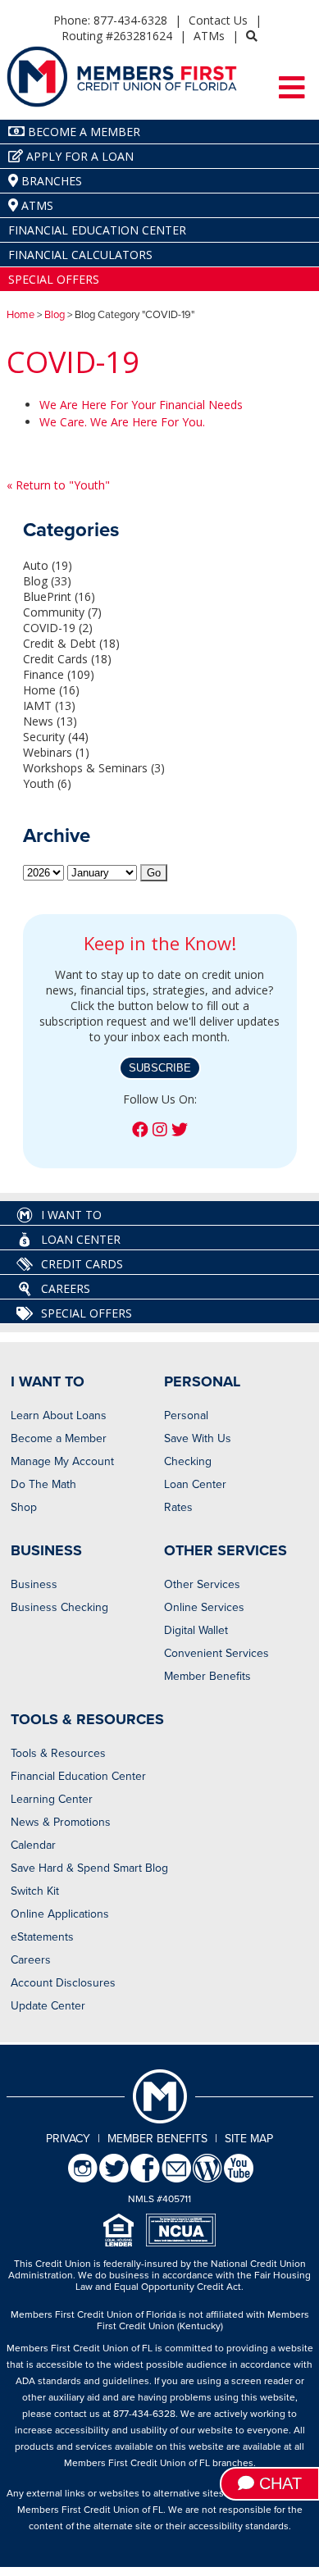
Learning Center (52, 1799)
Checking (188, 1461)
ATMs (209, 36)
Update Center (48, 2006)
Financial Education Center (78, 1776)
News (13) (50, 721)
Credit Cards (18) (67, 659)
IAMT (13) (49, 705)
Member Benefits (207, 1676)
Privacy (68, 2139)
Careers (31, 1960)
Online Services (204, 1607)
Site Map (249, 2139)
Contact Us (218, 20)
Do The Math (43, 1484)
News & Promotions (61, 1822)
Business (34, 1584)
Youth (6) (47, 783)
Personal (186, 1415)
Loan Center (195, 1484)
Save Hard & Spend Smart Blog (89, 1868)
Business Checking (59, 1607)
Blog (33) (47, 581)
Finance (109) (59, 674)
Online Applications (60, 1914)
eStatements (42, 1937)
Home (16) (51, 690)
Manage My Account (62, 1461)
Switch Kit (35, 1891)
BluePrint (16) (59, 596)
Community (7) (62, 612)
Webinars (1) (56, 752)
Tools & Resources (58, 1753)
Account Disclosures (63, 1983)
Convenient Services (216, 1653)
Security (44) (56, 737)
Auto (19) (48, 565)
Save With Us (198, 1438)
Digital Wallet (196, 1630)
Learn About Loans (59, 1415)
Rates (178, 1507)
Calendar (33, 1845)
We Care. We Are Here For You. (122, 422)
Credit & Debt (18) (71, 643)
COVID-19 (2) (58, 628)
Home (21, 315)
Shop (24, 1507)
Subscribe (160, 1068)
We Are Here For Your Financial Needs (141, 405)
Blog (55, 315)
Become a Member (59, 1438)
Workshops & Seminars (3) (94, 768)
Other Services (202, 1584)
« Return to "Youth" (58, 485)
